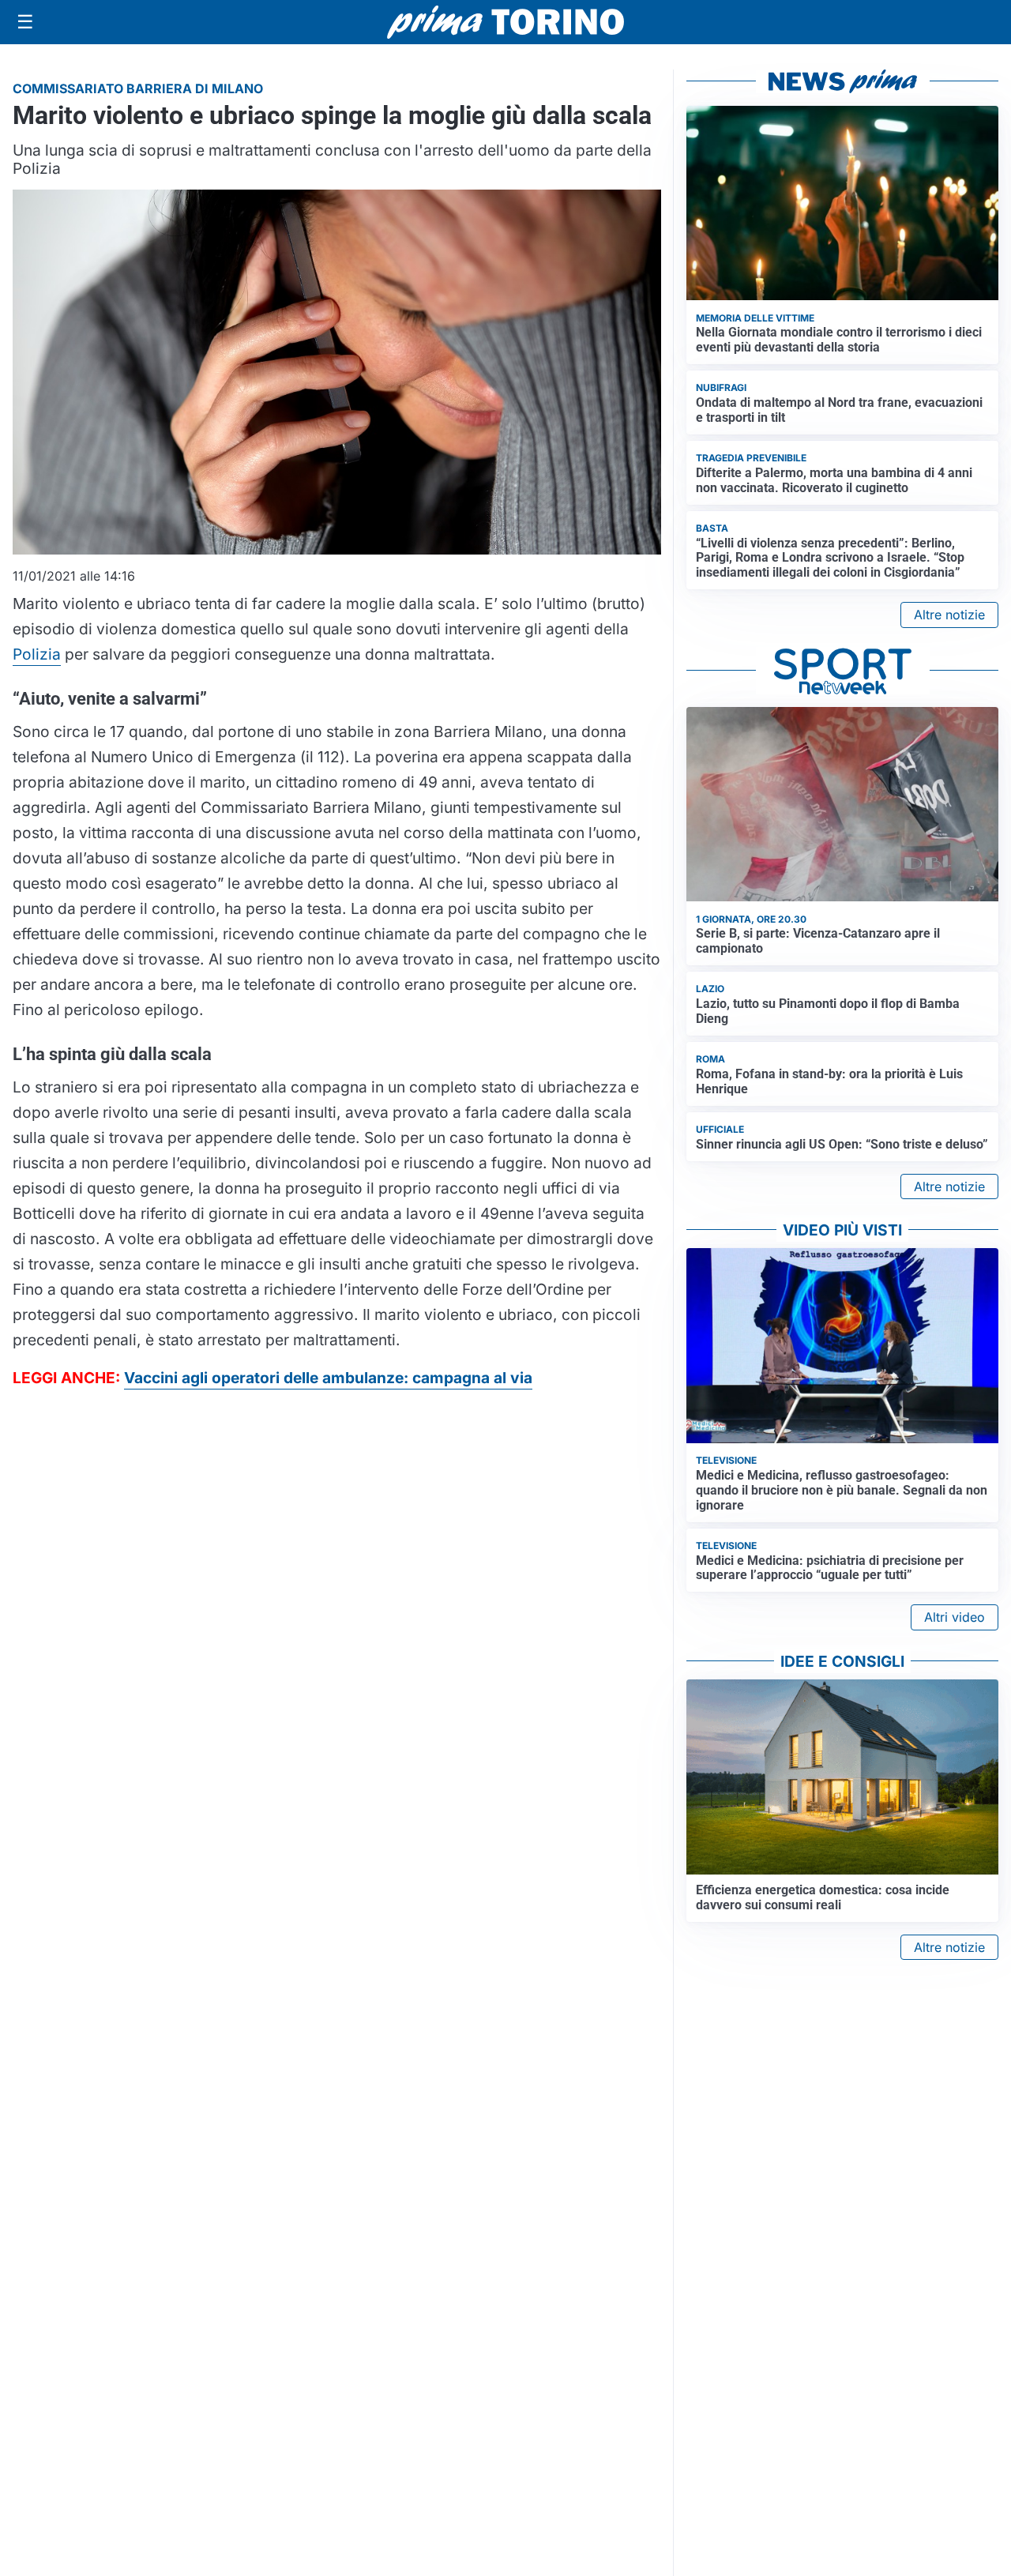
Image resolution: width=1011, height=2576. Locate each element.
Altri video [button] (955, 1617)
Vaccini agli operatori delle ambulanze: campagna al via (328, 1378)
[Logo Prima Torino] (505, 22)
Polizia (37, 654)
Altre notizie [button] (949, 615)
